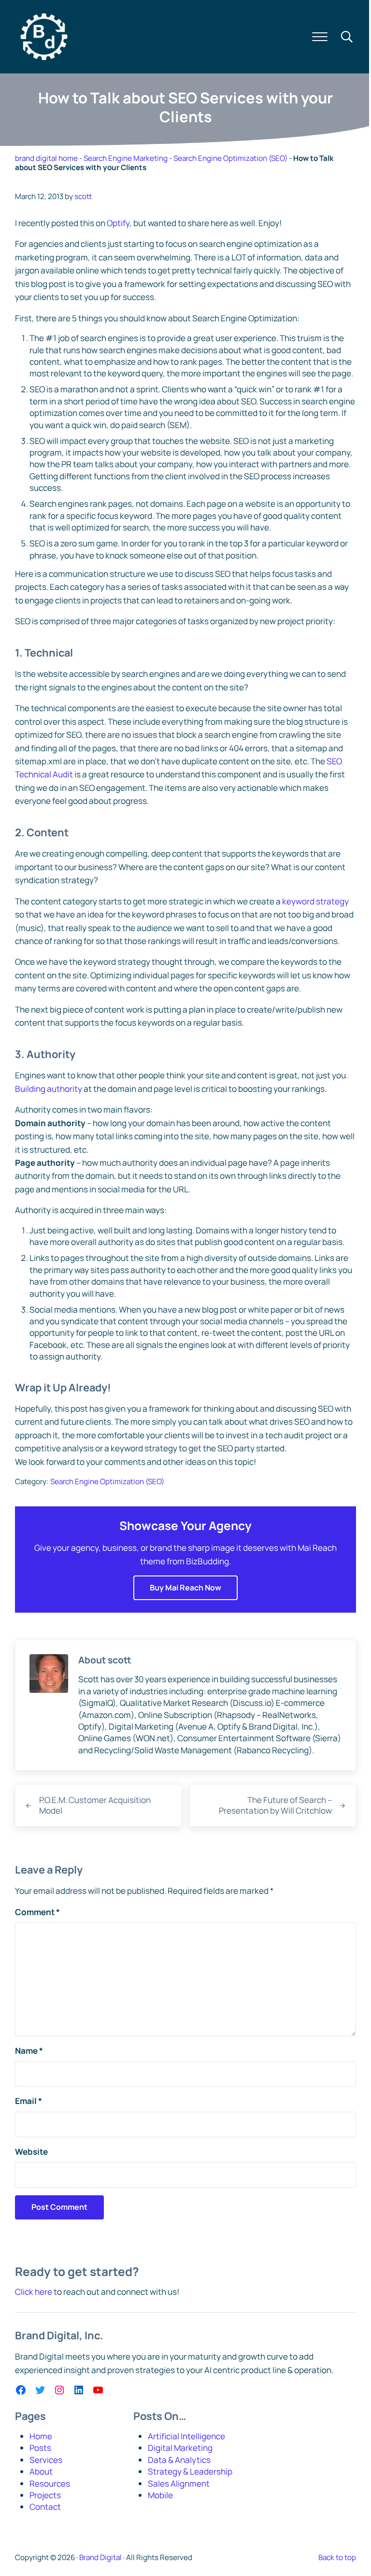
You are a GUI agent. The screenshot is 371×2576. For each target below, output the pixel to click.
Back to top (337, 2557)
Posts (40, 2448)
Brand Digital (100, 2557)
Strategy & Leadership (190, 2471)
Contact (45, 2507)
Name (29, 2051)
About (41, 2471)
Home (41, 2436)
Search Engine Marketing (126, 158)
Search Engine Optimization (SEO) (230, 158)
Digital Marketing (180, 2448)
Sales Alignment (179, 2483)
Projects (45, 2495)
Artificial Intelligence (186, 2436)
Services (46, 2460)
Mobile (160, 2495)
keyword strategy (315, 901)
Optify (118, 223)
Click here (34, 2292)
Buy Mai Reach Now (185, 1588)
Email (29, 2101)
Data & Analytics (179, 2460)
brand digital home (46, 158)
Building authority (49, 1089)
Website (31, 2152)
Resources (50, 2483)
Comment (37, 1912)
